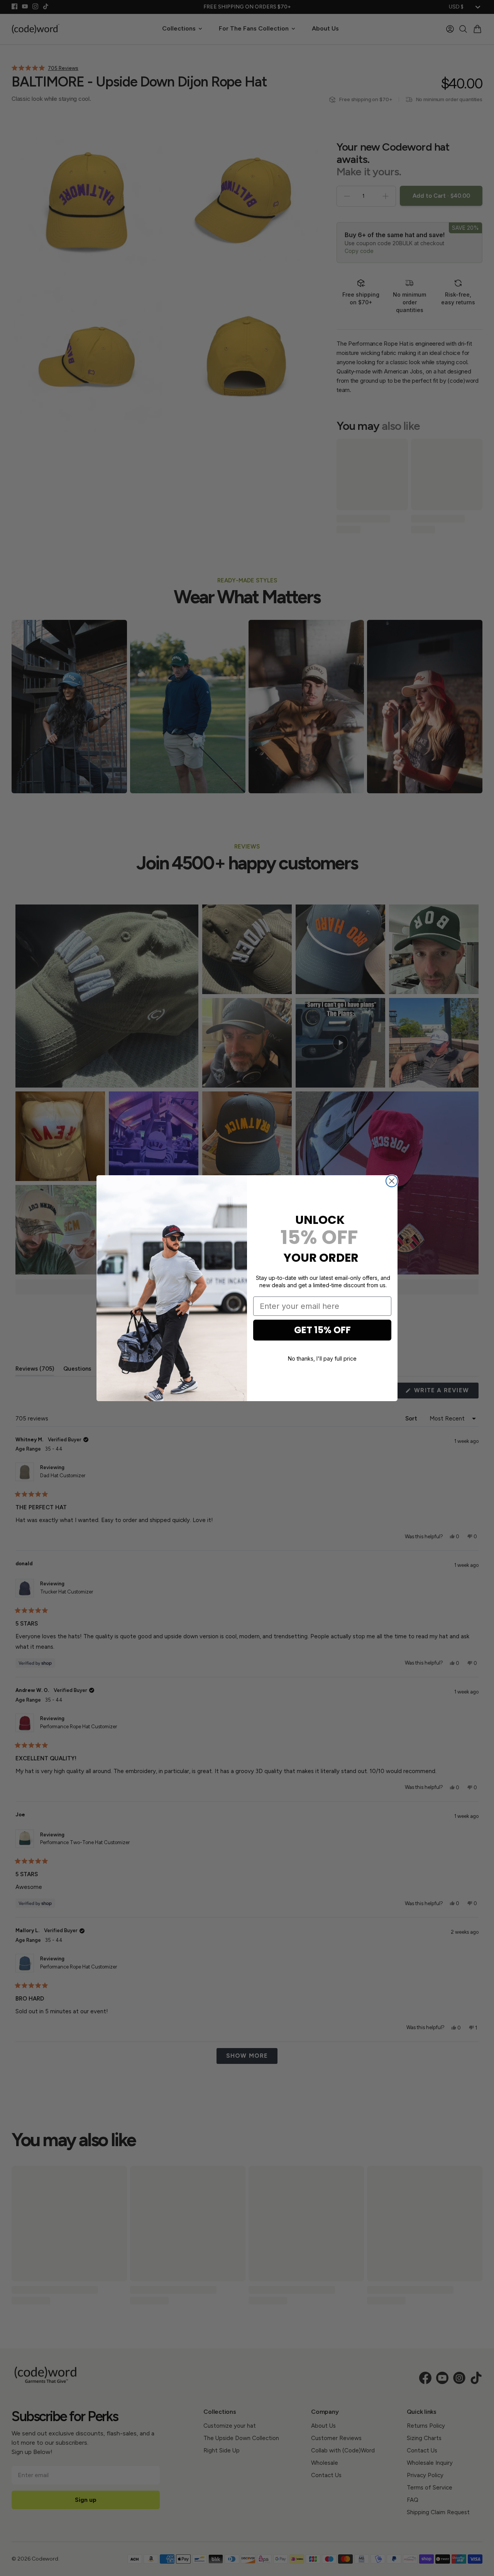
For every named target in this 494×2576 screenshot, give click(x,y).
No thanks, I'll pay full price (322, 1358)
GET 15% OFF (322, 1330)
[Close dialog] (392, 1181)
